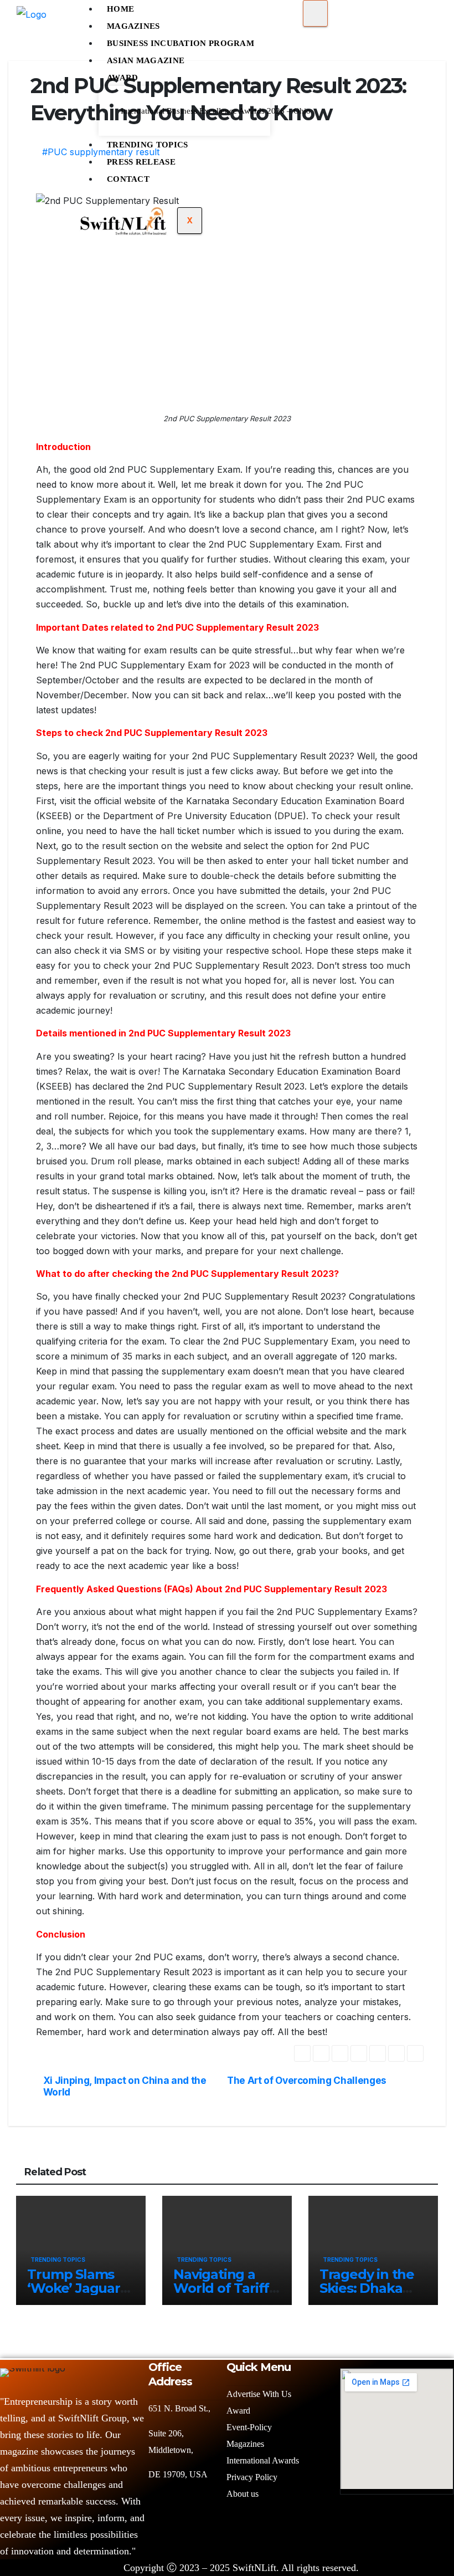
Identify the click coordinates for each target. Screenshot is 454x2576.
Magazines (133, 26)
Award (123, 78)
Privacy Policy (252, 2477)
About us (244, 2494)
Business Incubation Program (180, 43)
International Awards (263, 2460)
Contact (128, 179)
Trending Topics (148, 145)
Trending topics (58, 2260)
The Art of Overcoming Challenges (307, 2081)
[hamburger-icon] (315, 13)
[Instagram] (416, 2539)
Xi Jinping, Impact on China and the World (125, 2086)
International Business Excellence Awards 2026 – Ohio (191, 111)
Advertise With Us (259, 2394)
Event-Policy (249, 2427)
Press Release (141, 162)
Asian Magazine (146, 60)
